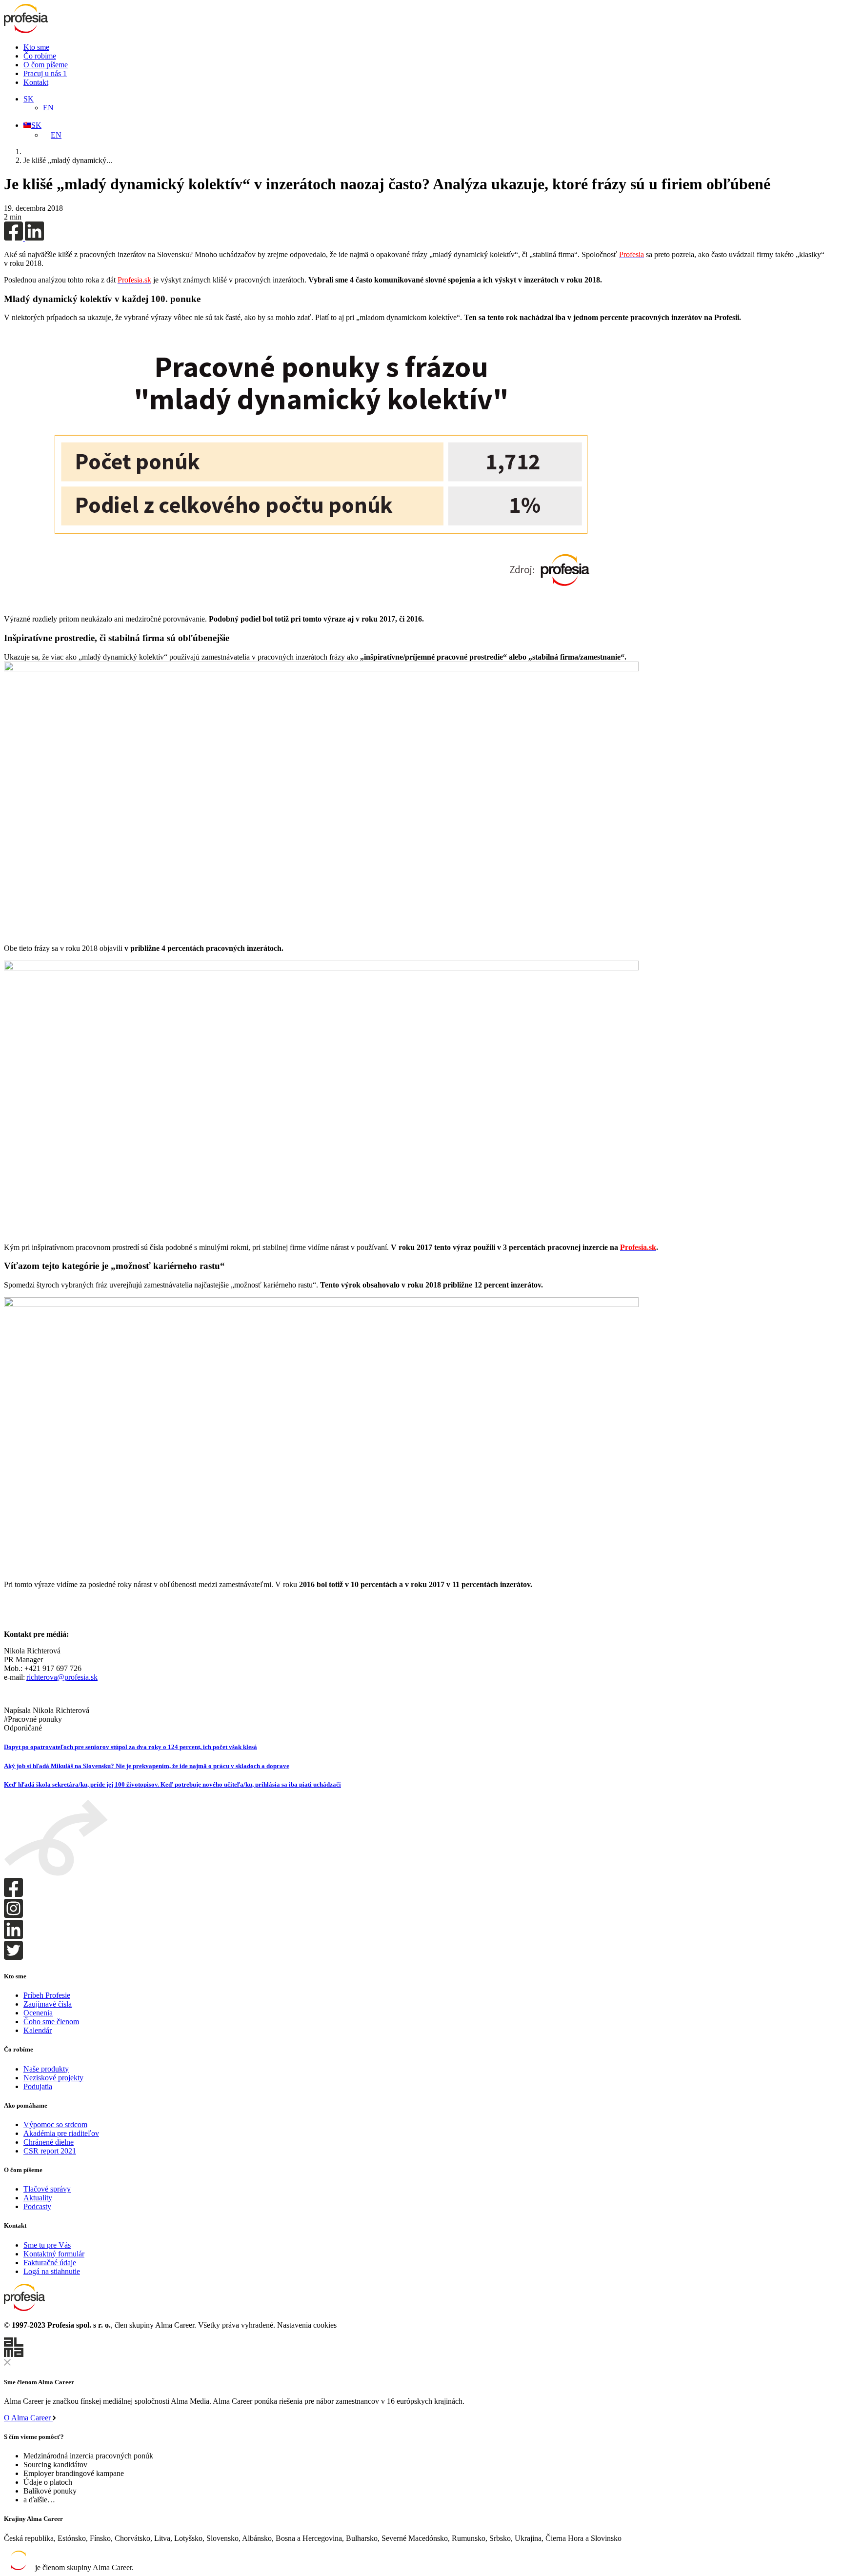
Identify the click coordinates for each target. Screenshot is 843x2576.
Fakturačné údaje (50, 2263)
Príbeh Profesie (47, 1995)
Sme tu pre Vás (47, 2245)
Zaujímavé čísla (48, 2004)
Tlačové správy (47, 2189)
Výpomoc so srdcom (55, 2124)
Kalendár (38, 2030)
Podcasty (37, 2206)
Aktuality (38, 2198)
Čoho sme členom (51, 2022)
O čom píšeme (46, 65)
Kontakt (36, 82)
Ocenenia (38, 2013)
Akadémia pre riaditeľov (61, 2133)
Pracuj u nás (45, 73)
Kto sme (36, 47)
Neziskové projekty (53, 2078)
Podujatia (38, 2086)
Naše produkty (46, 2069)
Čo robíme (40, 56)
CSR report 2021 (50, 2151)
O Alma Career (28, 2418)
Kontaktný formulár (54, 2254)
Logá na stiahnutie (52, 2271)
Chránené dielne (49, 2142)
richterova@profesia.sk (62, 1677)
